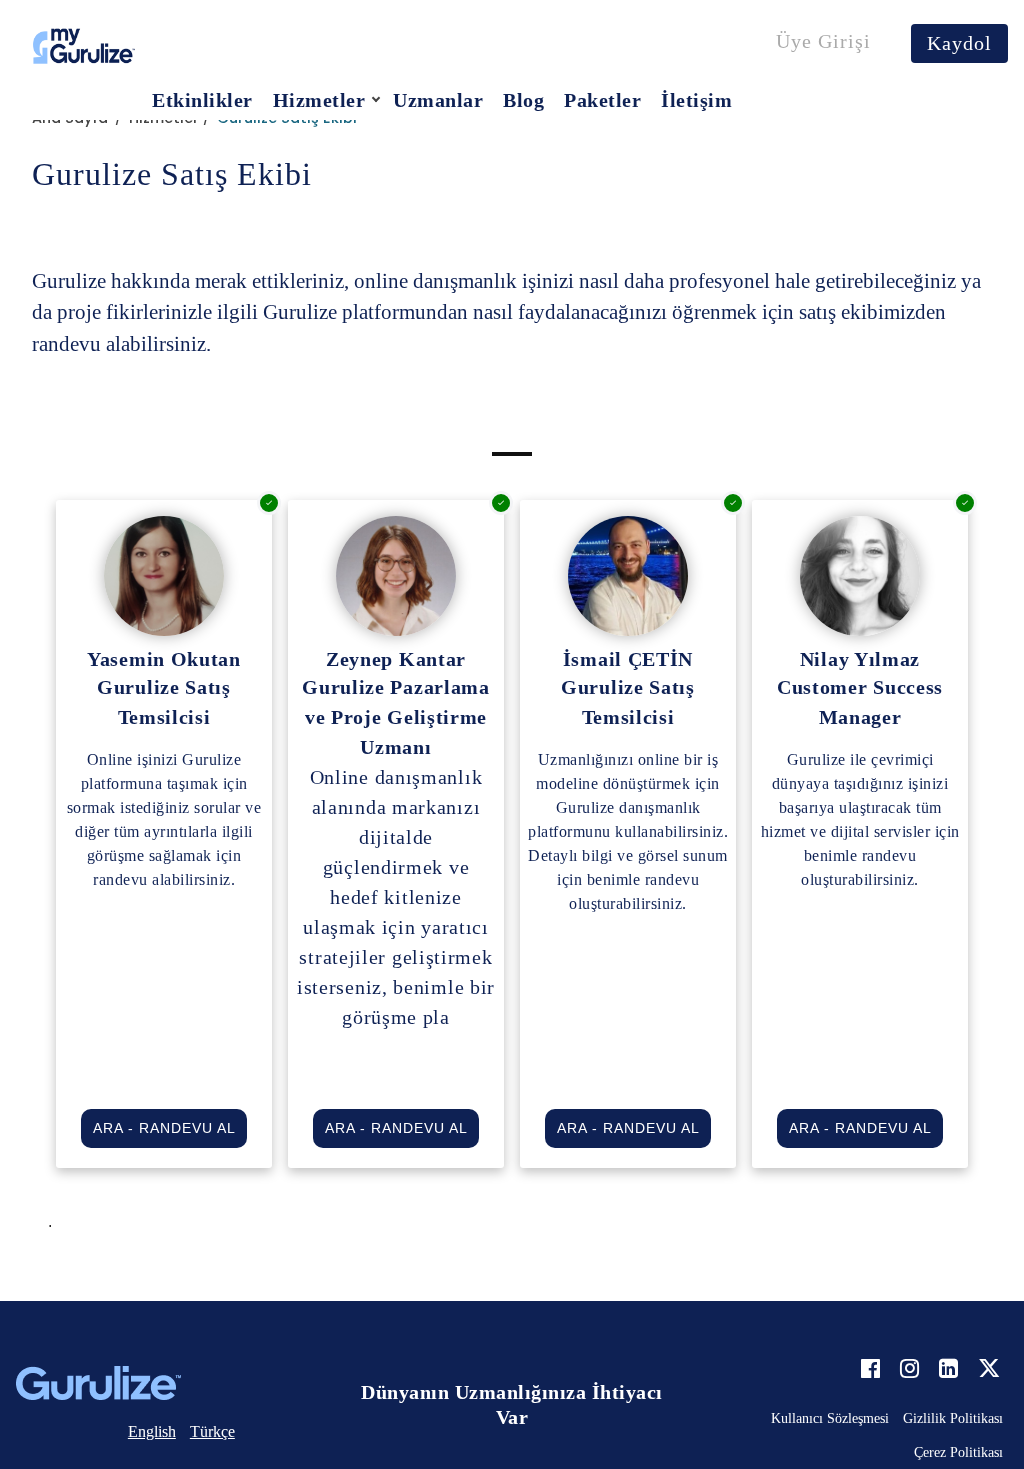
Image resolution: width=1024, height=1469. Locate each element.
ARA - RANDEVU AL (164, 1128)
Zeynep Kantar (396, 659)
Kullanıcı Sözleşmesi (830, 1418)
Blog (523, 100)
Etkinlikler (202, 100)
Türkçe (212, 1431)
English (152, 1431)
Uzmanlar (438, 100)
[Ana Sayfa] (84, 45)
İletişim (696, 100)
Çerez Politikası (958, 1452)
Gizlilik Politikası (953, 1418)
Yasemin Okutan (164, 659)
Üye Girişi (823, 41)
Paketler (602, 100)
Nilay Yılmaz (860, 659)
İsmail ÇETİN (628, 659)
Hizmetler (319, 100)
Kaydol (959, 43)
